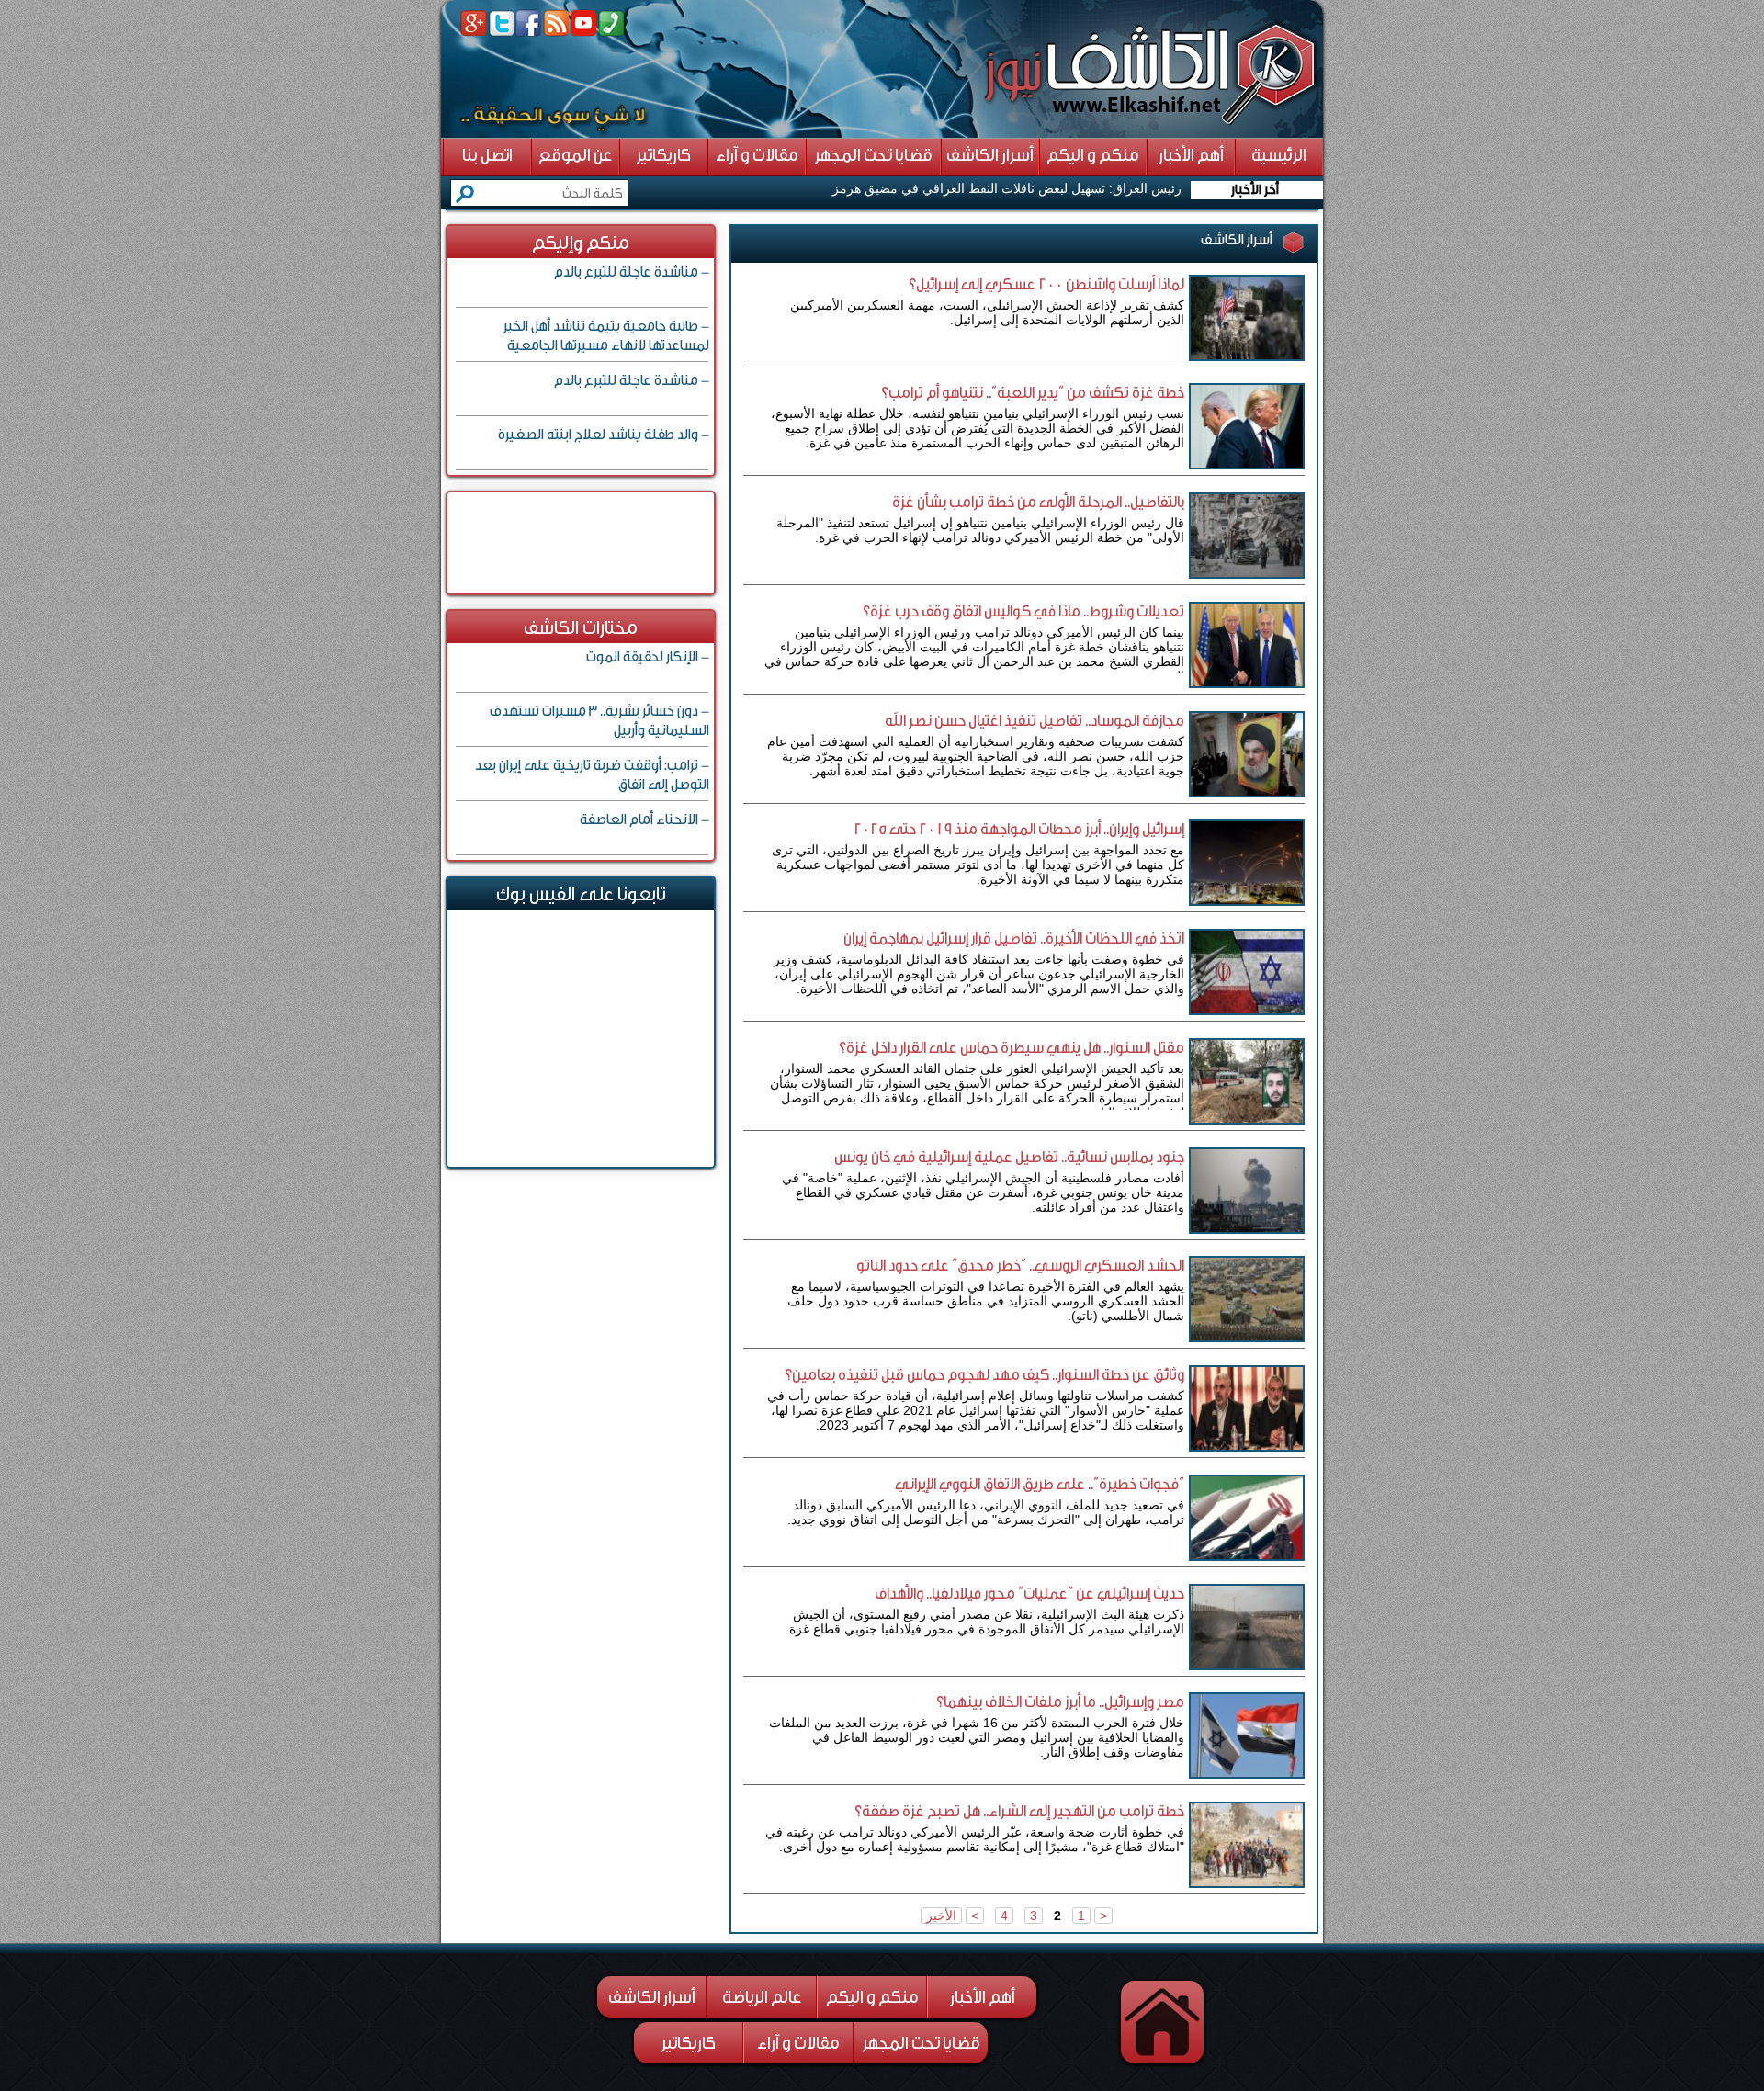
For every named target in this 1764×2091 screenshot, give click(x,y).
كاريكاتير (689, 2043)
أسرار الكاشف (652, 1997)
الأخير (941, 1916)
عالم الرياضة (762, 1997)
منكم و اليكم (872, 1997)
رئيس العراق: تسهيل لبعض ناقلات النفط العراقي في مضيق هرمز (1007, 188)
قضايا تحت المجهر (922, 2043)
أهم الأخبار (983, 1997)
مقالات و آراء (798, 2043)
